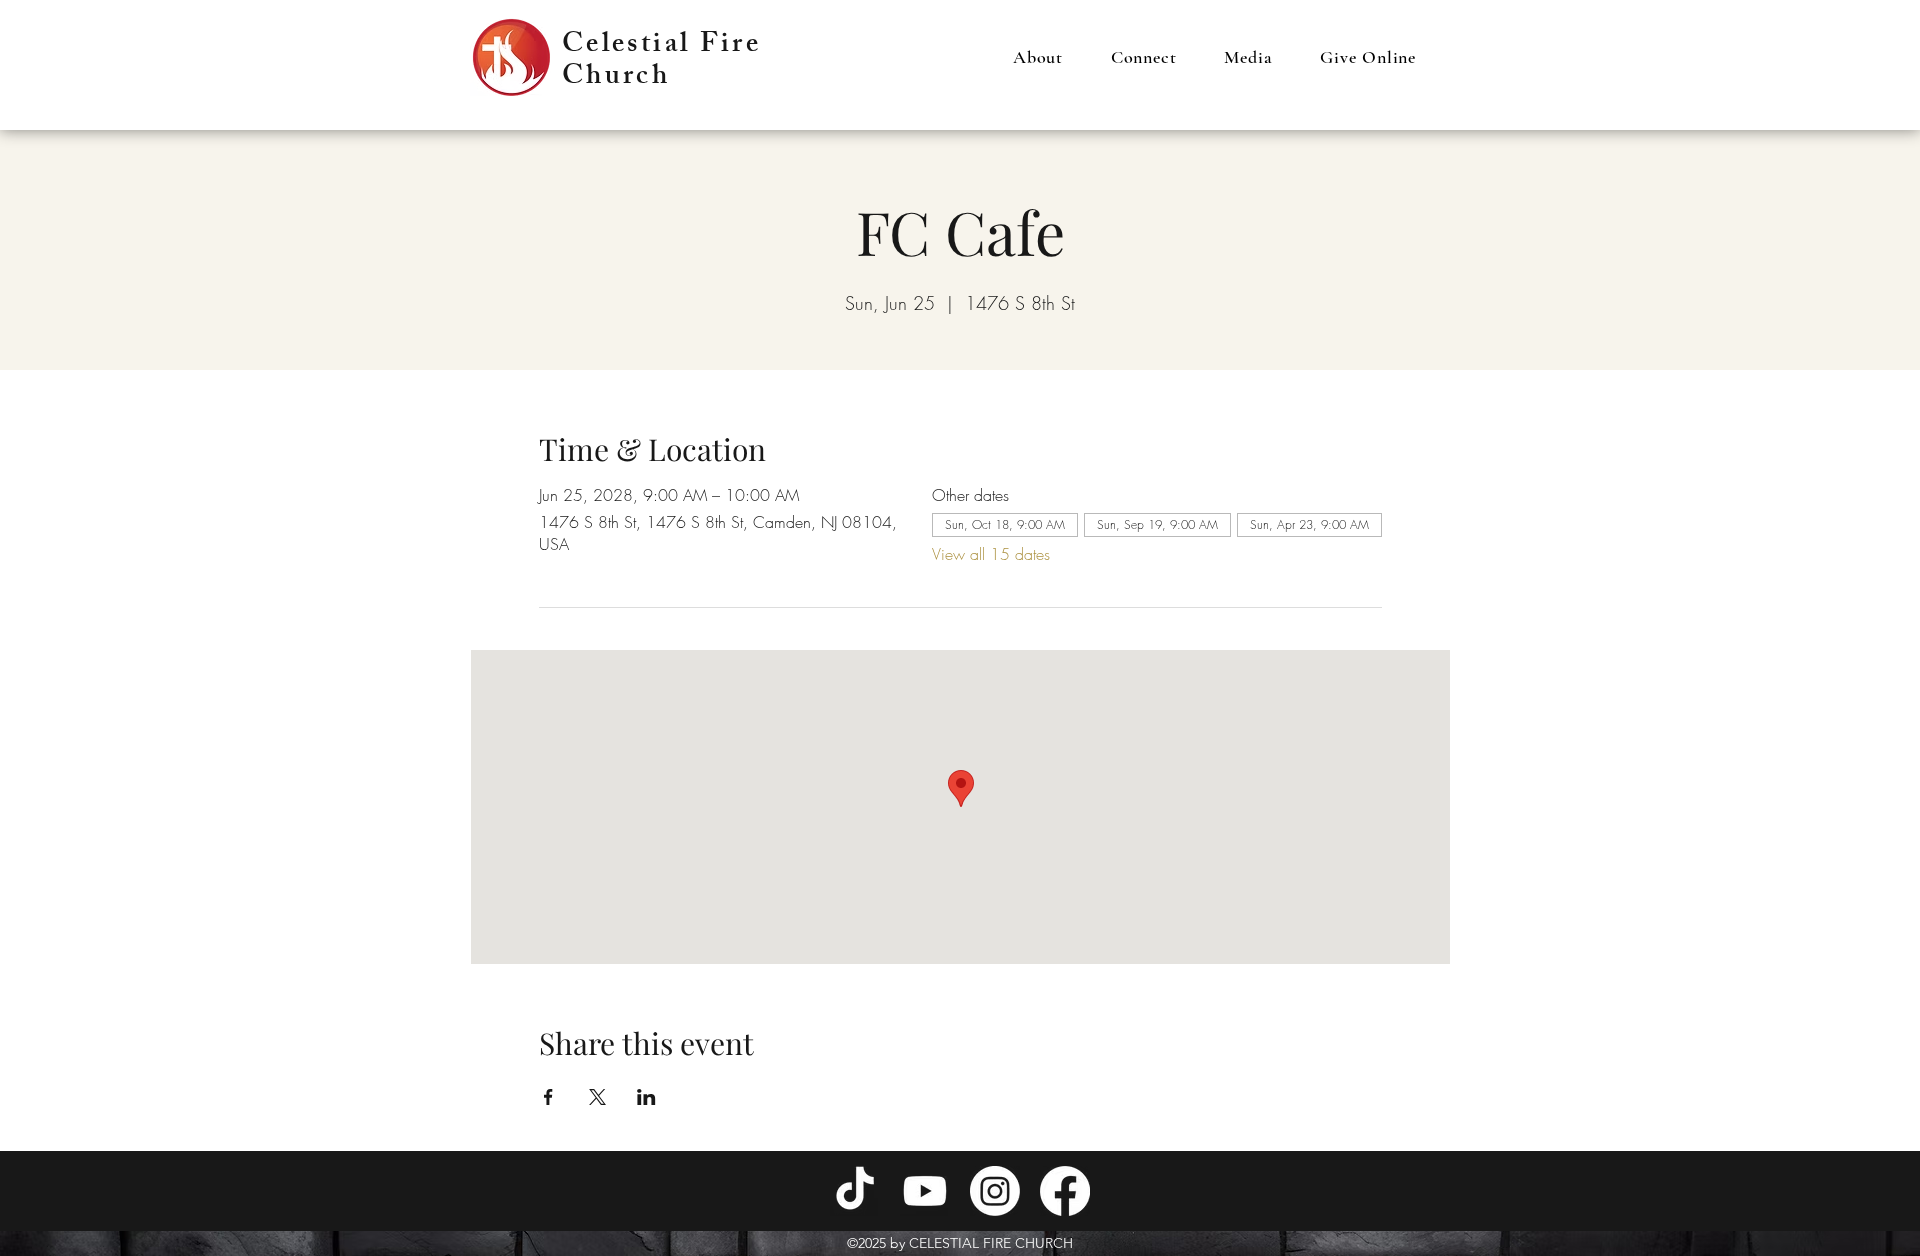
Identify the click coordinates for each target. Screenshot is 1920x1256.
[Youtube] (925, 1191)
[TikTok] (855, 1191)
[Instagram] (995, 1191)
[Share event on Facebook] (548, 1097)
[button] (1038, 57)
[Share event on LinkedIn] (646, 1097)
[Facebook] (1065, 1191)
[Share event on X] (597, 1097)
